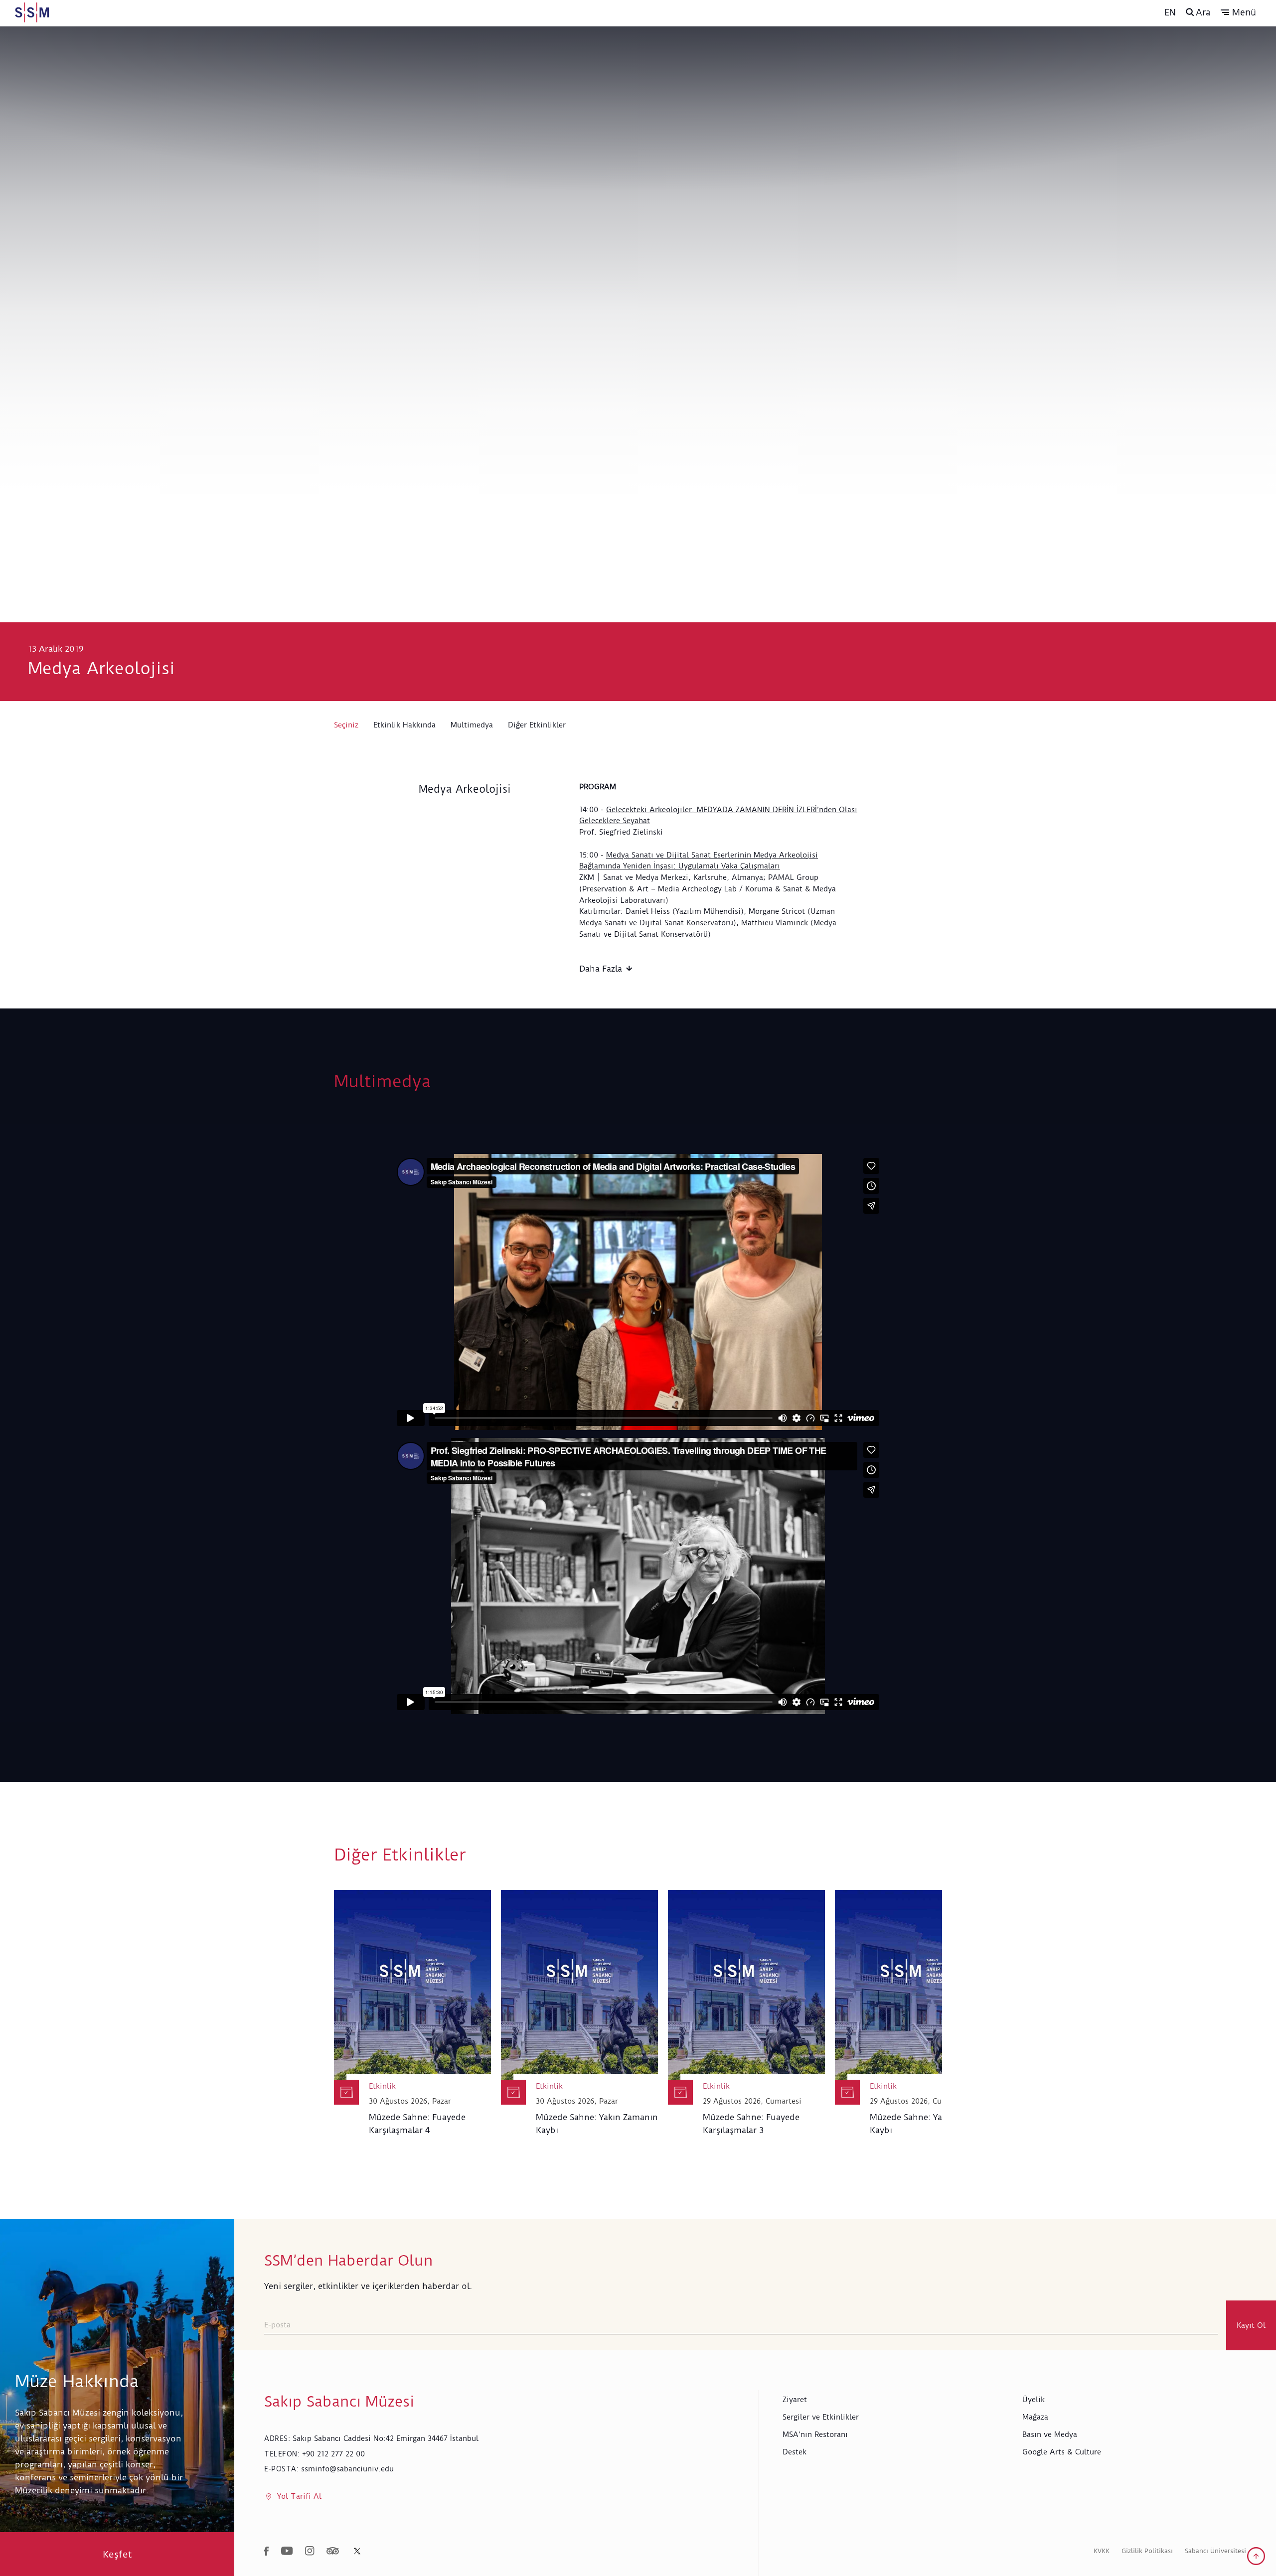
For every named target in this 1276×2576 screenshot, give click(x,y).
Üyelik (1034, 2400)
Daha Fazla (601, 969)
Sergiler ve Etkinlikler (821, 2417)
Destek (795, 2452)
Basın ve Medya (1050, 2434)
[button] (1238, 12)
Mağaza (1035, 2417)
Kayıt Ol (1251, 2325)
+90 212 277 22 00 (333, 2454)
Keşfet (117, 2554)
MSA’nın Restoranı (815, 2434)
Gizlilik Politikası (1147, 2551)
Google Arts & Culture (1062, 2452)
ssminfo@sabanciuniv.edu (347, 2469)
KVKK (1102, 2551)
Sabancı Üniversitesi (1215, 2551)
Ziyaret (795, 2400)
